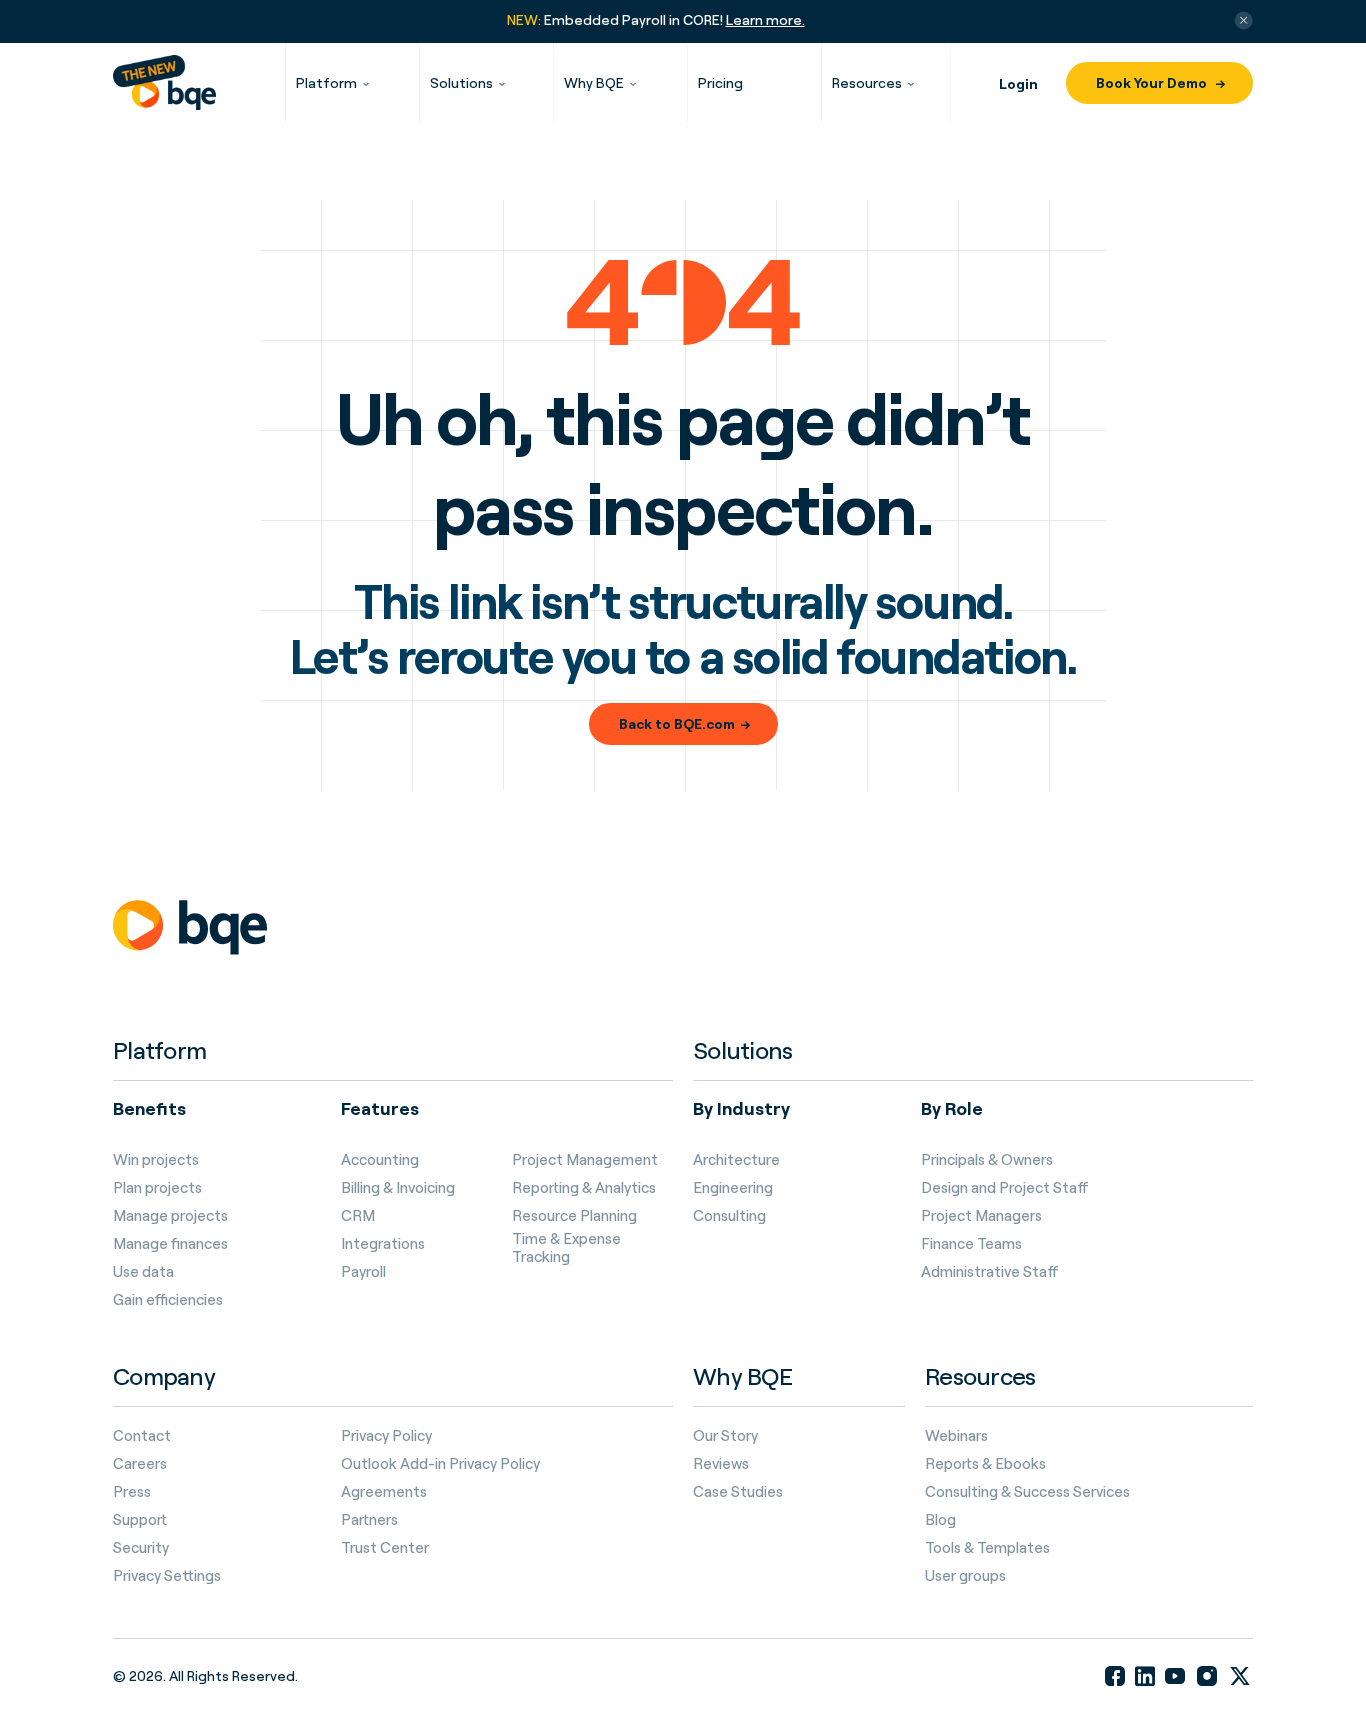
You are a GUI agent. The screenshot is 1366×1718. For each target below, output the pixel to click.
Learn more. (765, 19)
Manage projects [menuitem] (170, 1216)
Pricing (720, 82)
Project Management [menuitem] (585, 1160)
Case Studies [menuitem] (738, 1492)
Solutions (461, 82)
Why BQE (594, 82)
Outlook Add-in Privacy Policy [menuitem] (440, 1464)
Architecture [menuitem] (736, 1160)
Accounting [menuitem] (380, 1160)
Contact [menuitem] (142, 1436)
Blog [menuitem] (940, 1520)
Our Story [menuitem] (725, 1436)
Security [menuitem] (141, 1548)
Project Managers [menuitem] (981, 1216)
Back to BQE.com (677, 723)
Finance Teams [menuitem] (971, 1244)
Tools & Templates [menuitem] (987, 1548)
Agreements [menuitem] (384, 1492)
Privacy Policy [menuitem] (386, 1436)
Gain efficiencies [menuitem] (168, 1300)
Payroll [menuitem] (363, 1272)
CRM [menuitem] (358, 1216)
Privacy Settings (167, 1576)
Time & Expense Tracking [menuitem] (566, 1248)
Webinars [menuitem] (956, 1436)
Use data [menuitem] (143, 1272)
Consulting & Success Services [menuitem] (1027, 1492)
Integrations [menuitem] (383, 1244)
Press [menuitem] (132, 1492)
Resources (867, 82)
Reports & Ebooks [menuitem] (985, 1464)
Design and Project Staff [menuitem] (1005, 1188)
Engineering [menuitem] (733, 1188)
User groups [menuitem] (965, 1576)
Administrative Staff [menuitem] (990, 1272)
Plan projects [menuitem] (157, 1188)
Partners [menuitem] (369, 1520)
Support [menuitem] (140, 1520)
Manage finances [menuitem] (170, 1244)
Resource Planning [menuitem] (574, 1216)
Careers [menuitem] (140, 1464)
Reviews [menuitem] (721, 1464)
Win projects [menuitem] (156, 1160)
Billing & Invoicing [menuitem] (398, 1188)
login (1018, 83)
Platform (326, 82)
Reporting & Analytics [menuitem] (584, 1188)
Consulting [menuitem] (729, 1216)
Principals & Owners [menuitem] (987, 1160)
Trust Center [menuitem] (385, 1548)
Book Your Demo (1153, 82)
